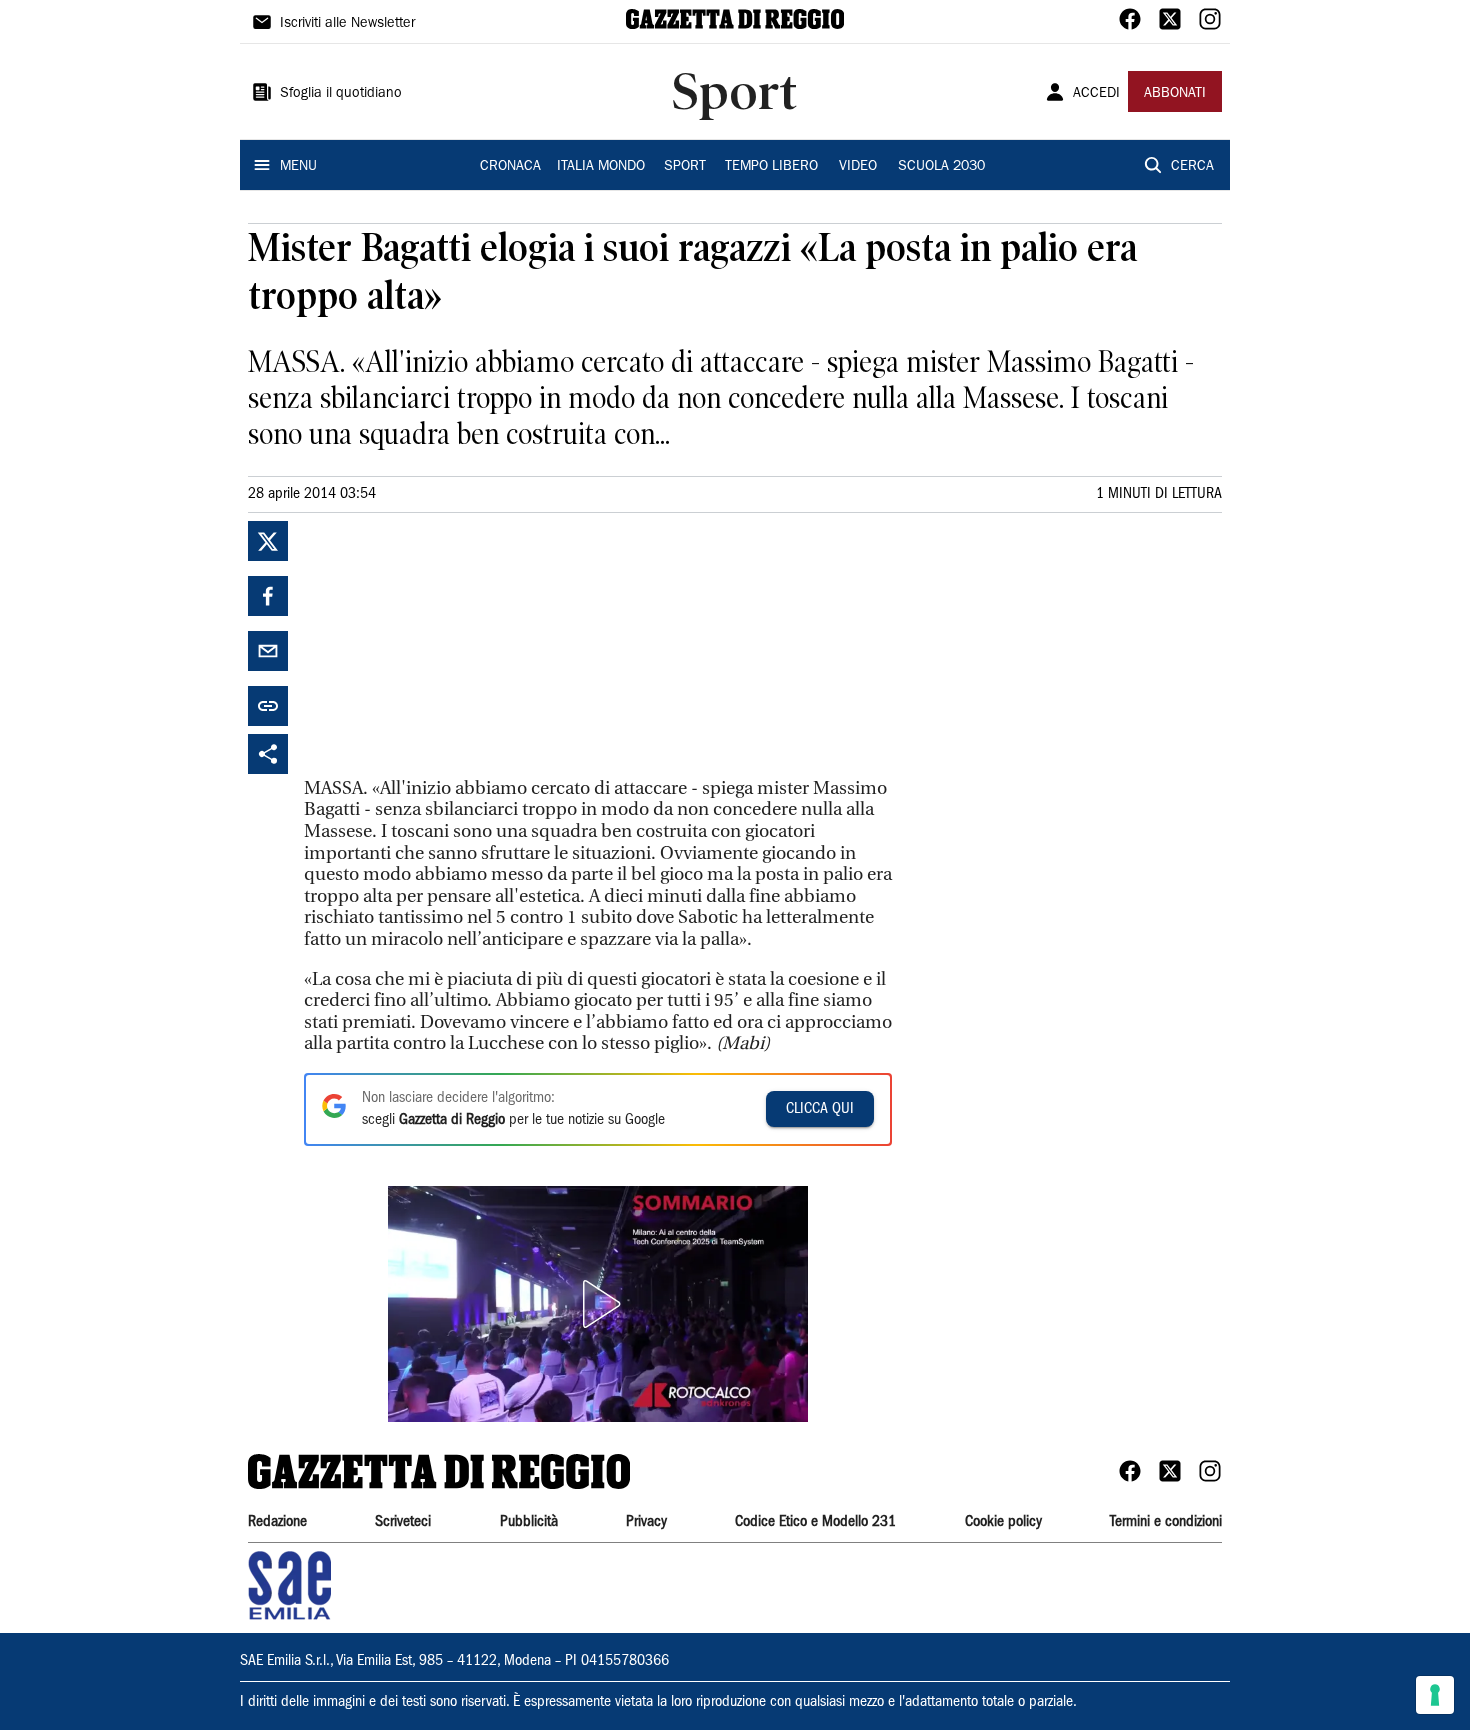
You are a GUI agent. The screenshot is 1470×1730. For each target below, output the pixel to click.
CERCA (1192, 167)
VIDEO (858, 167)
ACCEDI (1096, 94)
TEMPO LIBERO (771, 167)
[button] (598, 1304)
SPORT (685, 167)
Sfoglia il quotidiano (341, 94)
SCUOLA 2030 (941, 167)
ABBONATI (1175, 94)
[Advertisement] (454, 646)
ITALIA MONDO (601, 167)
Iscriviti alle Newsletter (347, 24)
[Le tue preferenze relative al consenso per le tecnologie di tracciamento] (1435, 1695)
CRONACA (510, 167)
